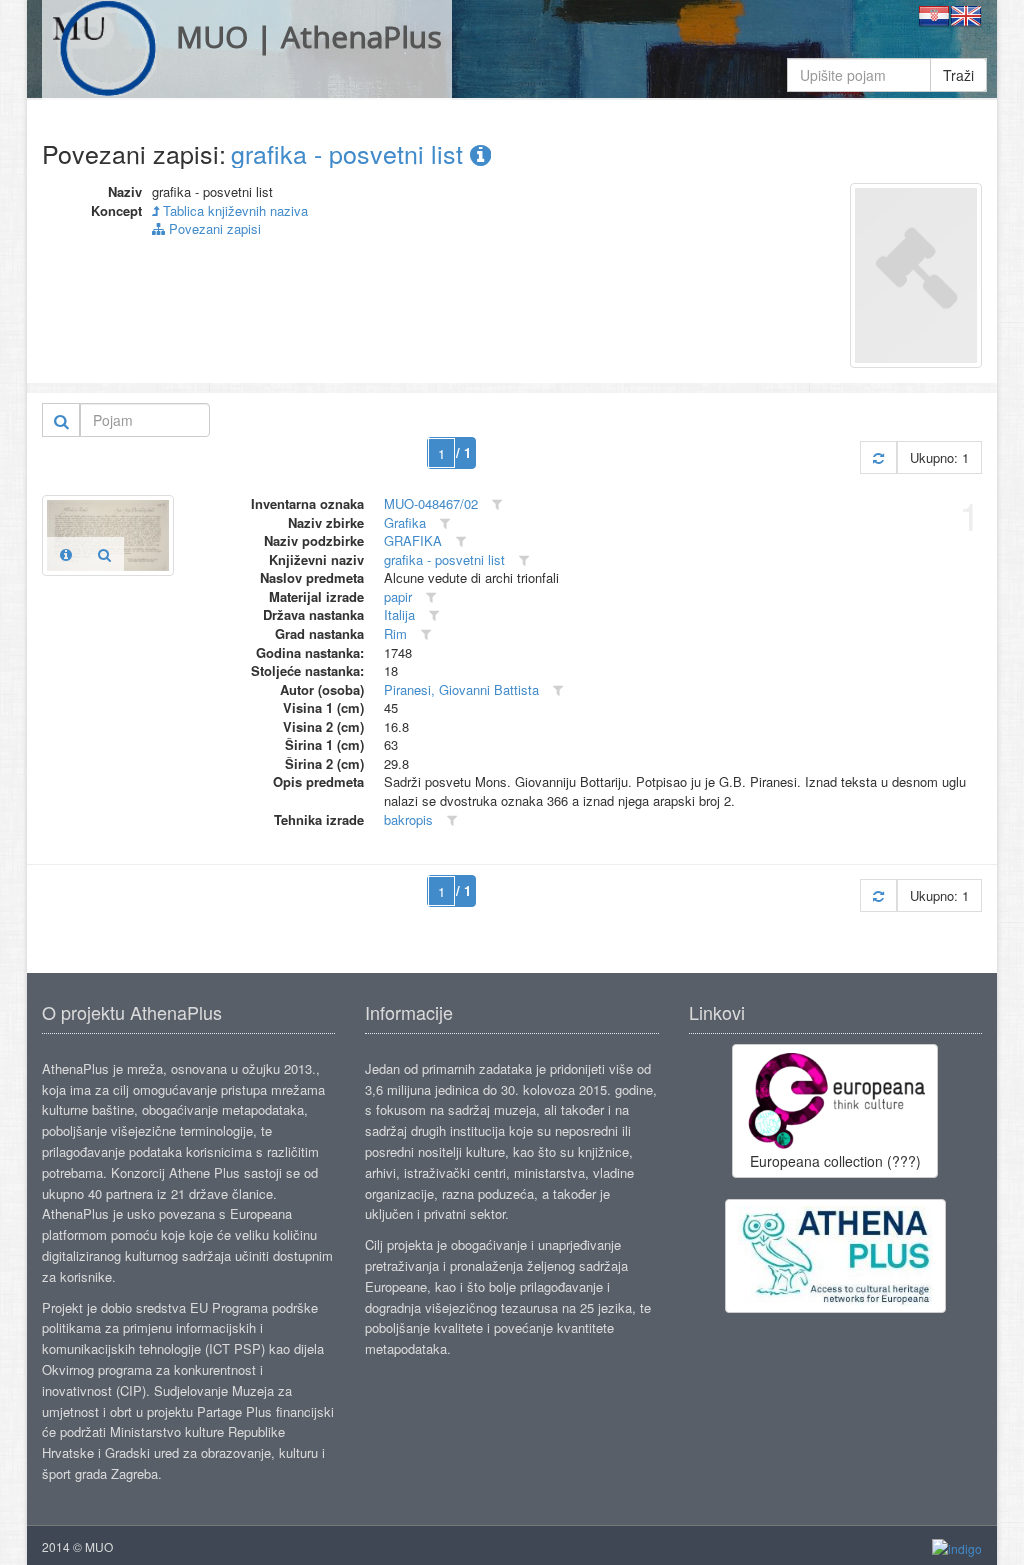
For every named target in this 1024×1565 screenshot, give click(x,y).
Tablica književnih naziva (233, 210)
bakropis (408, 819)
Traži (958, 75)
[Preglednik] (104, 554)
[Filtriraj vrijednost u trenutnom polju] (497, 504)
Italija (399, 614)
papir (398, 596)
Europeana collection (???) (835, 1161)
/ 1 (463, 452)
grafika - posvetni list (350, 153)
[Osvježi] (878, 457)
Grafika (405, 522)
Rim (395, 633)
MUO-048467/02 (431, 503)
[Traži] (61, 420)
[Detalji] (66, 554)
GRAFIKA (413, 540)
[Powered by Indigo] (957, 1547)
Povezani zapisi (213, 228)
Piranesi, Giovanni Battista (461, 689)
